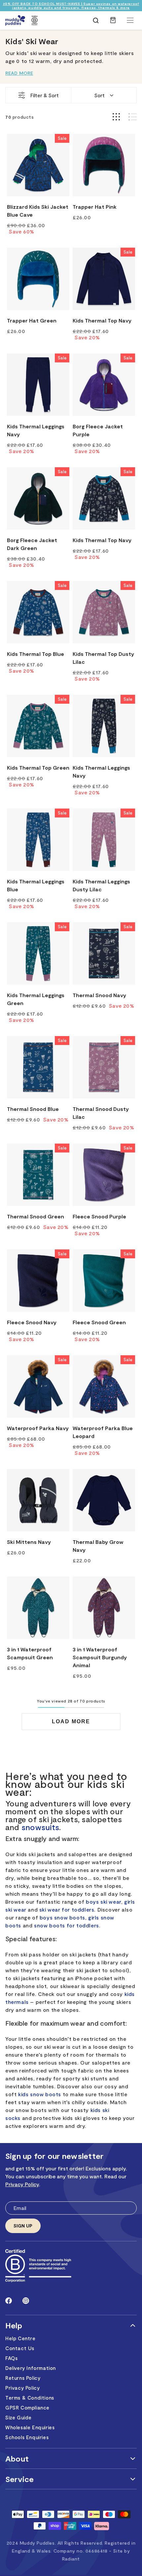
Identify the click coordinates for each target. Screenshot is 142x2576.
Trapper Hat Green (32, 320)
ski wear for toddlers (67, 1909)
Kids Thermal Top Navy (102, 320)
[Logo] (15, 20)
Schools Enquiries (27, 2437)
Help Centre (20, 2338)
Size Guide (18, 2417)
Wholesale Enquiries (30, 2427)
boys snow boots (62, 1917)
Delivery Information (31, 2368)
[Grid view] (116, 117)
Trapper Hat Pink (95, 207)
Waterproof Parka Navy (38, 1428)
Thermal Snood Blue (33, 1109)
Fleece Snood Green (99, 1322)
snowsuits (40, 1827)
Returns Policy (23, 2378)
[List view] (133, 117)
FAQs (11, 2358)
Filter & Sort (45, 95)
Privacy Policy (22, 2184)
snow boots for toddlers (67, 1925)
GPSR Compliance (27, 2407)
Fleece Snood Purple (99, 1216)
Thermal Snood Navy (99, 995)
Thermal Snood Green (35, 1216)
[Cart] (113, 23)
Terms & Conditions (30, 2398)
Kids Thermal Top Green (38, 767)
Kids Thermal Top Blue (35, 654)
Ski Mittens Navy (29, 1542)
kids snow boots (40, 2094)
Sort (100, 95)
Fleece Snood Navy (32, 1322)
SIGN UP (23, 2226)
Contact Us (20, 2348)
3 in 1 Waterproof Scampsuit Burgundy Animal (100, 1657)
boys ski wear (104, 1901)
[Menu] (130, 20)
